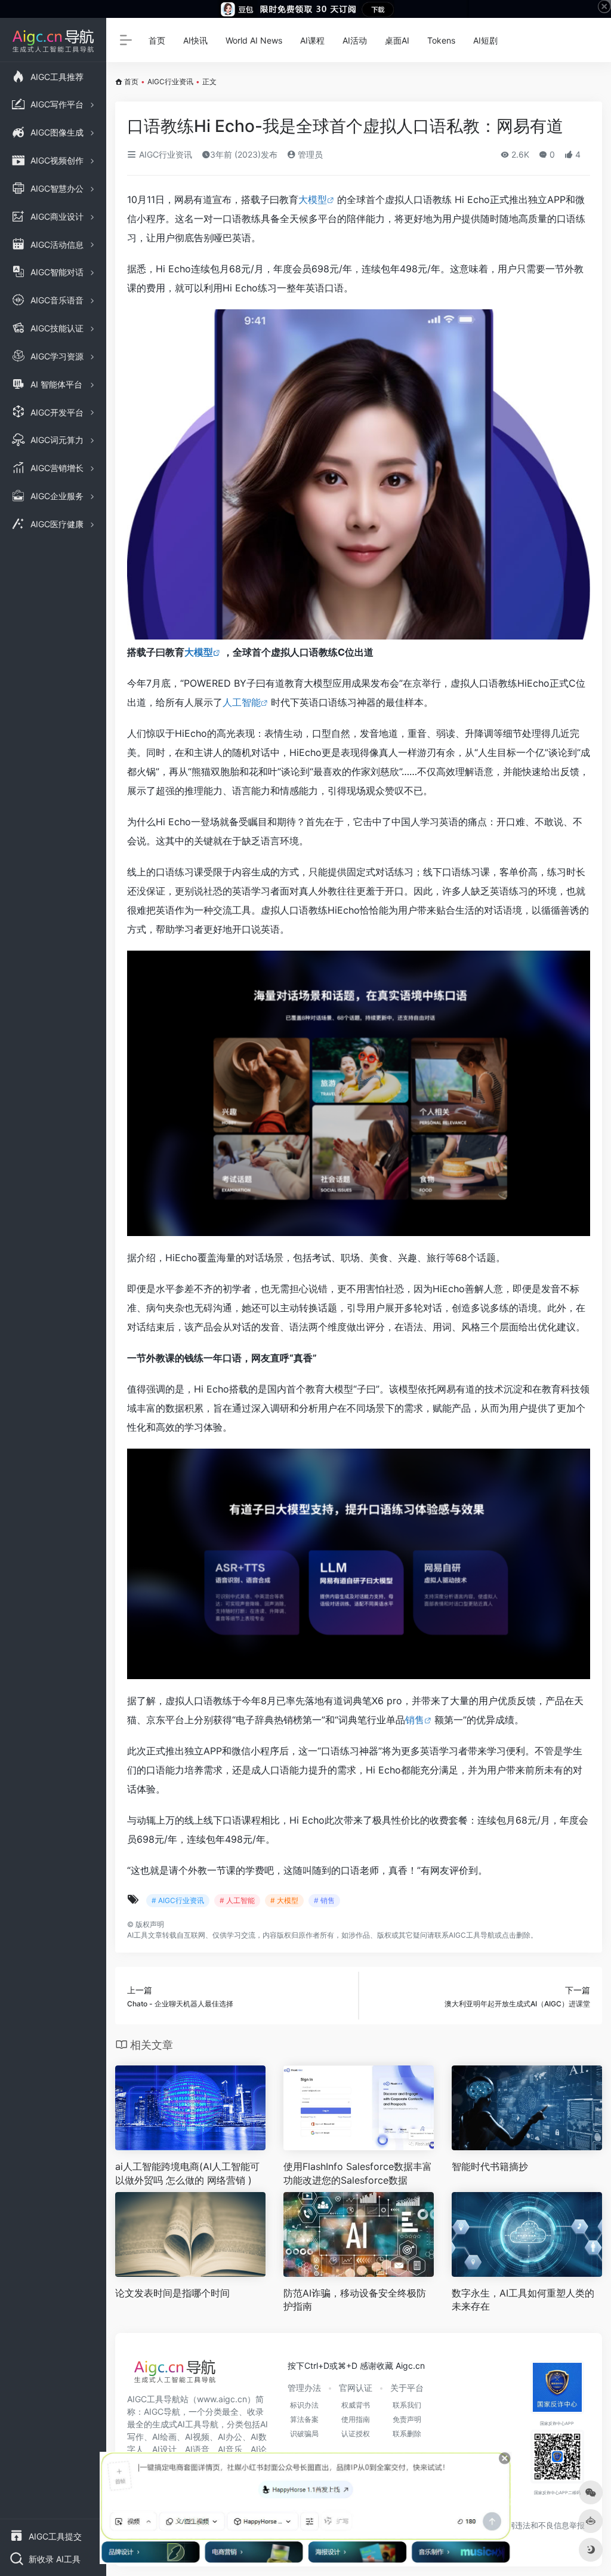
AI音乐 (230, 2449)
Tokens (441, 40)
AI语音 (197, 2449)
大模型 (313, 199)
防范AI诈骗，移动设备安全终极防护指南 (355, 2300)
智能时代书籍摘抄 (490, 2166)
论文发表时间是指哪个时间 (172, 2293)
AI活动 (355, 40)
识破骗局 (304, 2434)
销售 (415, 1720)
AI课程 (312, 40)
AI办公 (230, 2437)
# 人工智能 (237, 1900)
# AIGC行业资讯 (178, 1900)
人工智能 (242, 702)
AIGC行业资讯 (170, 82)
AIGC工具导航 (472, 1935)
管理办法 (304, 2388)
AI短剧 (485, 40)
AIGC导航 (162, 2411)
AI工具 (138, 1935)
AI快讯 (195, 40)
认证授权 (356, 2434)
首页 (157, 40)
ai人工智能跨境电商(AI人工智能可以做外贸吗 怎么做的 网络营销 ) (187, 2173)
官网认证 (356, 2388)
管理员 (309, 154)
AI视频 (197, 2437)
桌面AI (397, 40)
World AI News (254, 40)
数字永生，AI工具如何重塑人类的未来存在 (523, 2300)
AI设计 (164, 2449)
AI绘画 (164, 2437)
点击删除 (516, 1935)
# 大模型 (284, 1900)
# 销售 (324, 1900)
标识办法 (304, 2405)
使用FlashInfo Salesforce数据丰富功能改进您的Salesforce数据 (358, 2173)
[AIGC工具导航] (175, 2375)
